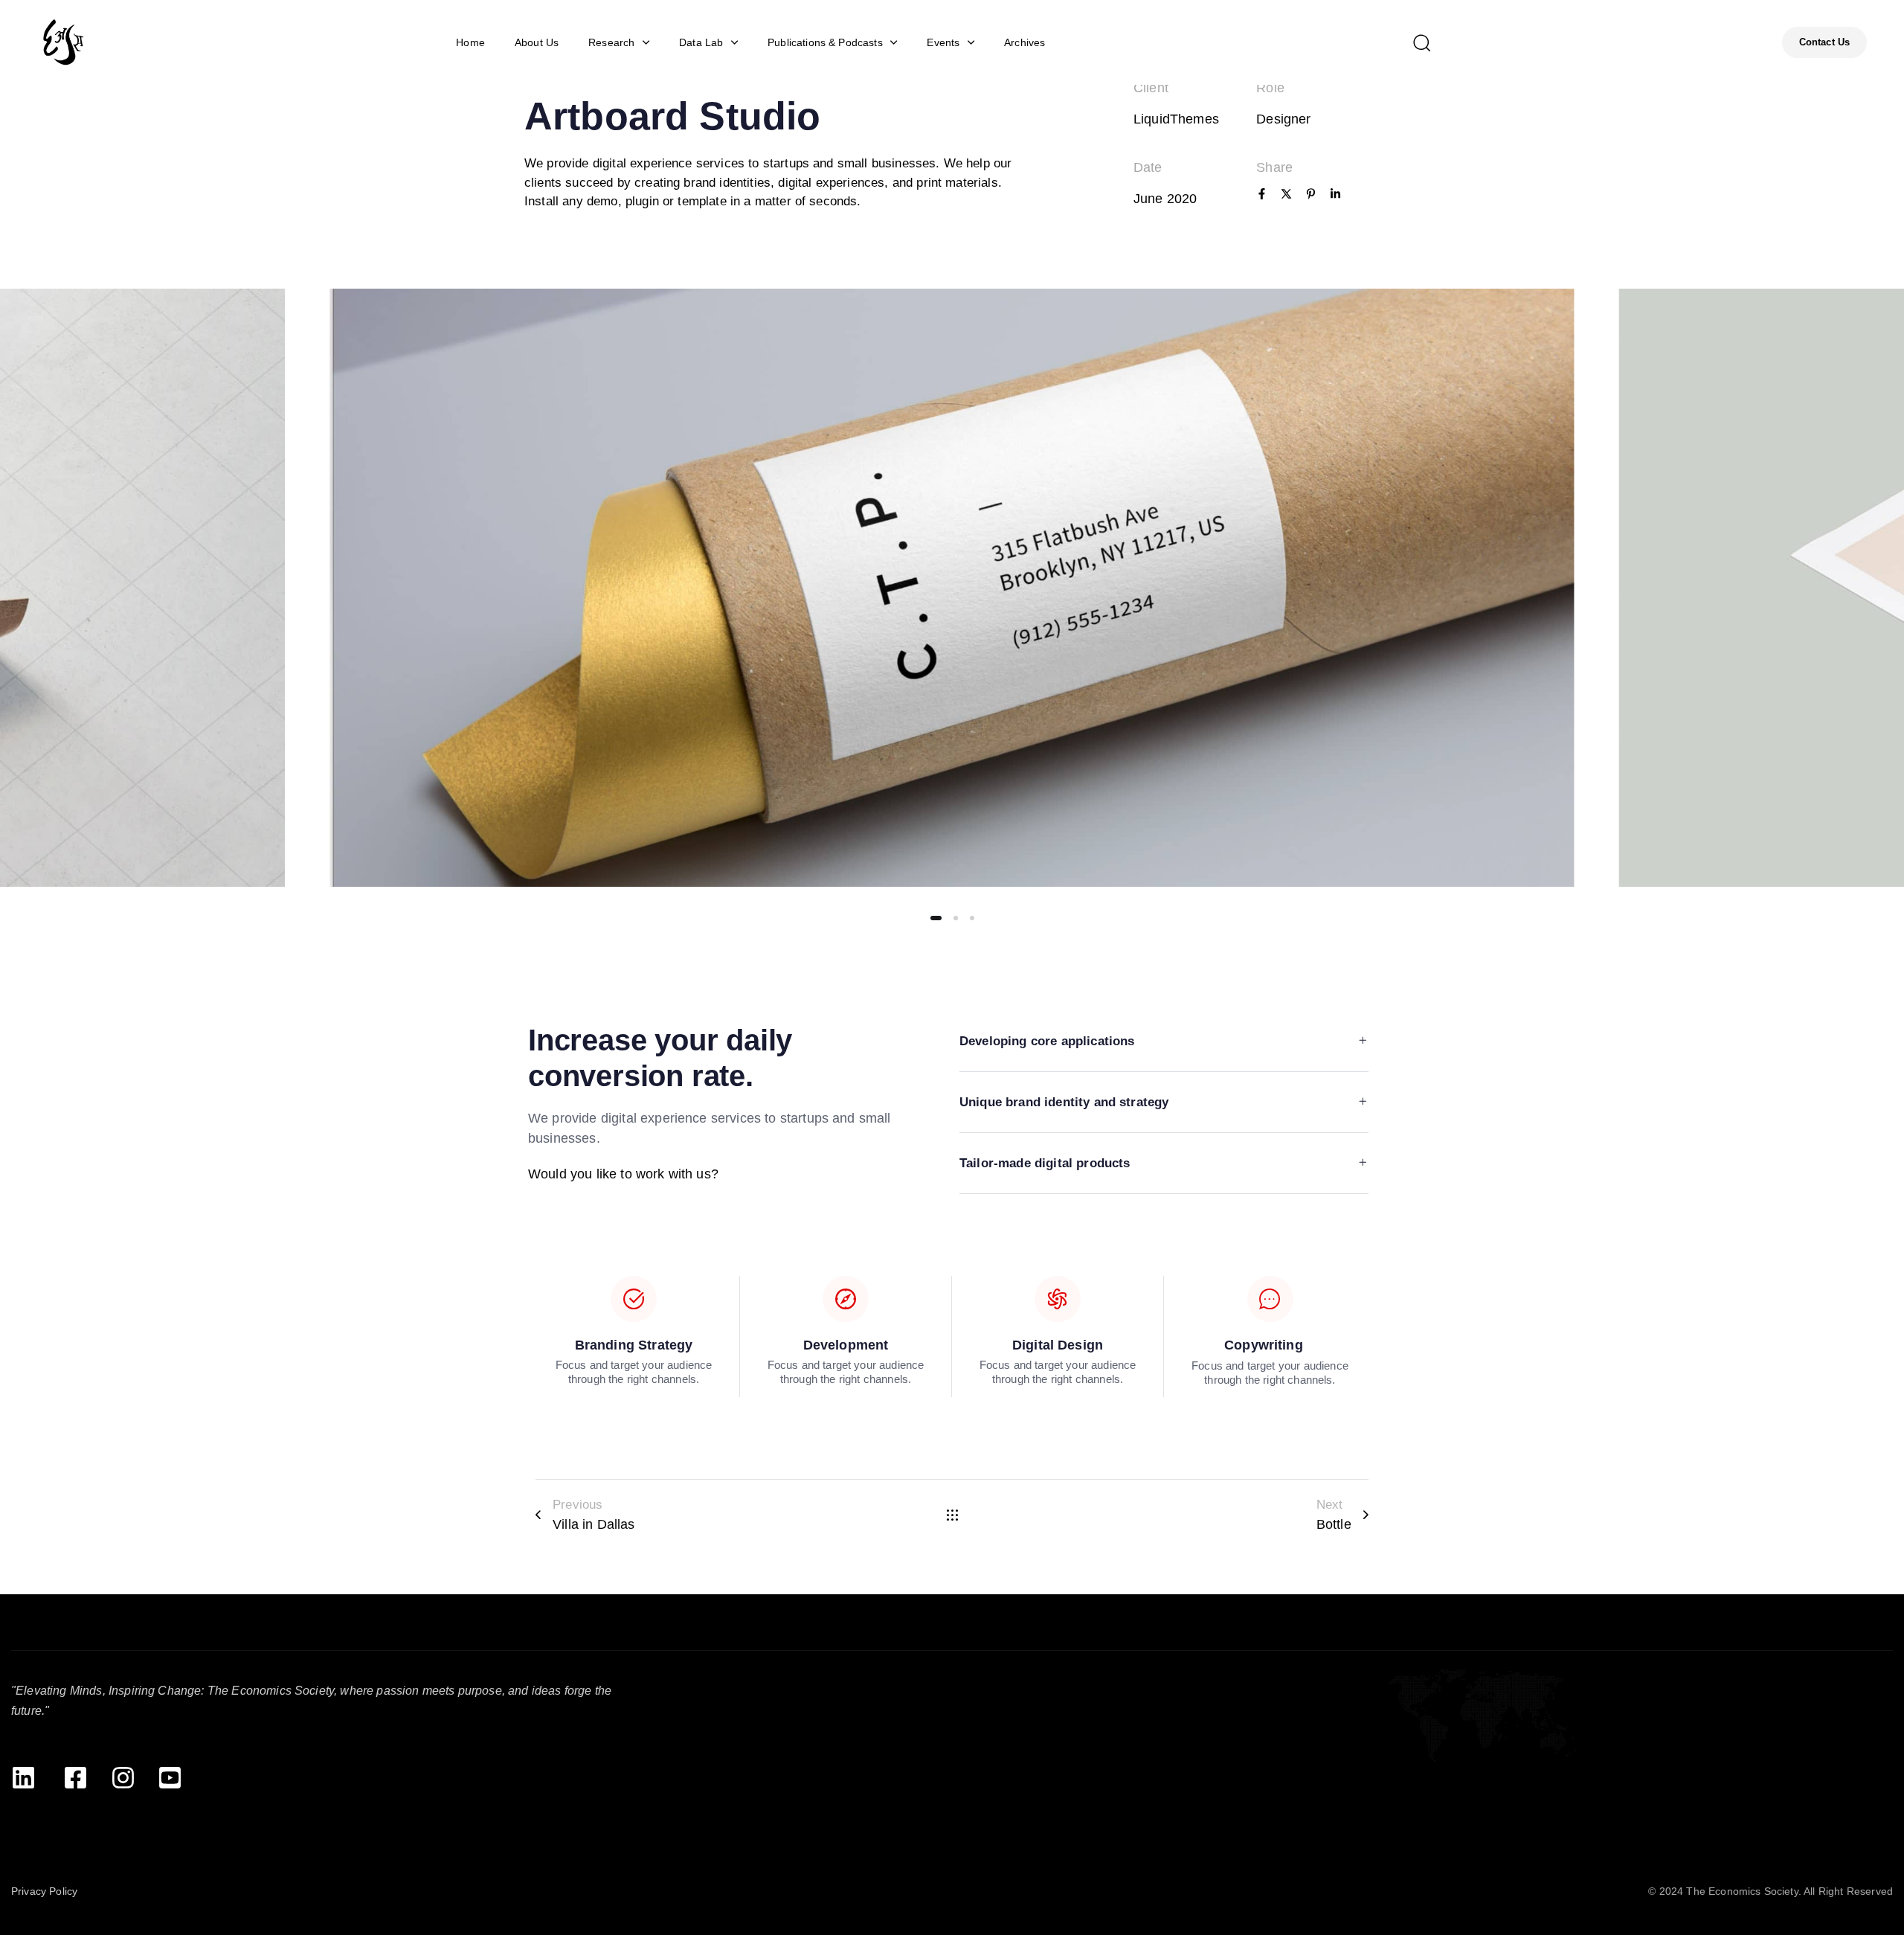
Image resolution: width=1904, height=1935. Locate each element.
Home (470, 42)
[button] (1421, 42)
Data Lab (701, 42)
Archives (1025, 42)
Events (943, 42)
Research (611, 42)
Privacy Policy (44, 1891)
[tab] (1164, 1042)
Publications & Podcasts (825, 42)
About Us (537, 42)
